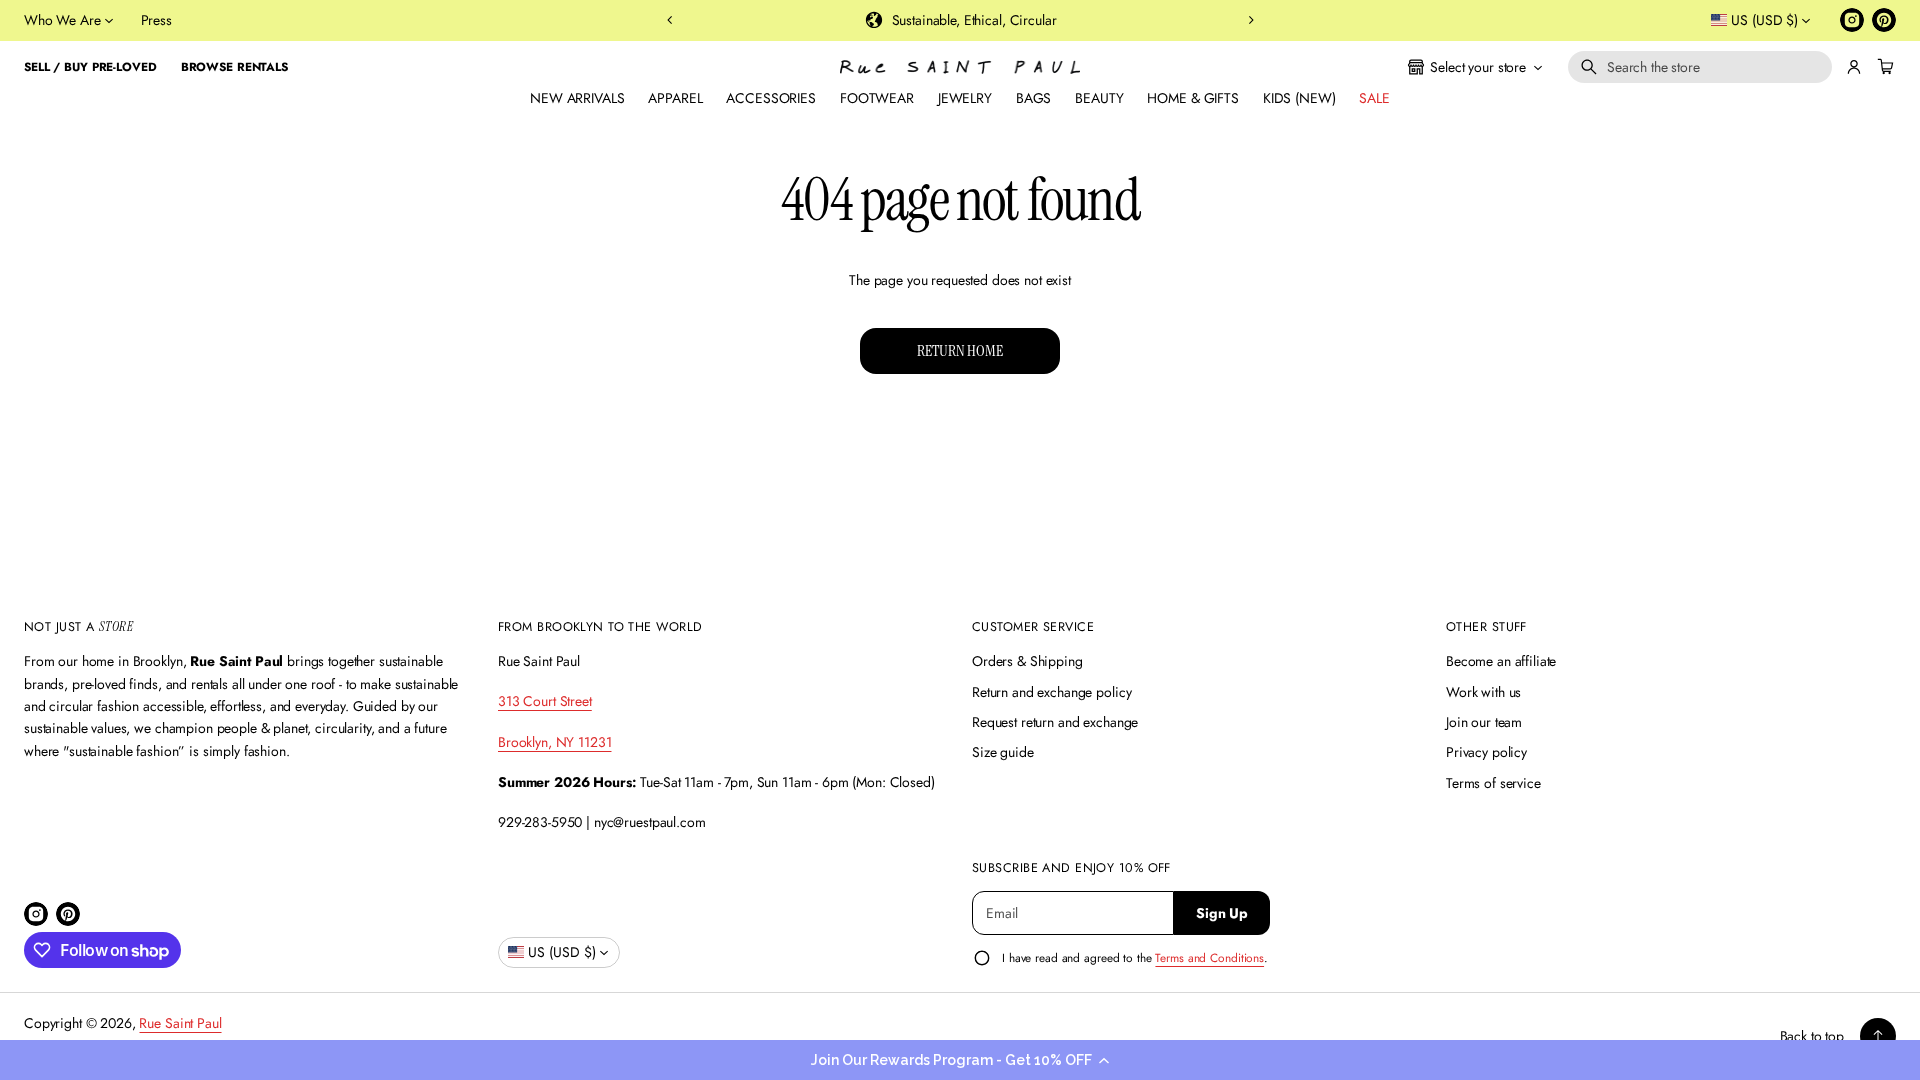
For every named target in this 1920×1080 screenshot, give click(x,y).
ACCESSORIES (770, 98)
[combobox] (1700, 67)
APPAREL (675, 98)
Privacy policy (1486, 752)
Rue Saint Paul (180, 1023)
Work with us (1483, 692)
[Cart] (1883, 67)
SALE (1374, 98)
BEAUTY (1099, 98)
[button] (960, 1060)
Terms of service (1493, 783)
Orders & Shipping (1027, 661)
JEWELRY (965, 98)
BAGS (1033, 98)
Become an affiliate (1501, 661)
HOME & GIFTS (1192, 98)
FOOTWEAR (877, 98)
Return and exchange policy (1051, 692)
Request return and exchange (1055, 722)
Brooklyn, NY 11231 (554, 742)
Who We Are (62, 20)
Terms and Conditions (1209, 957)
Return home (959, 350)
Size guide (1003, 752)
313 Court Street (545, 701)
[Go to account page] (1854, 67)
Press (156, 20)
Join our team (1484, 722)
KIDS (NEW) (1299, 98)
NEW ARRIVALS (577, 98)
